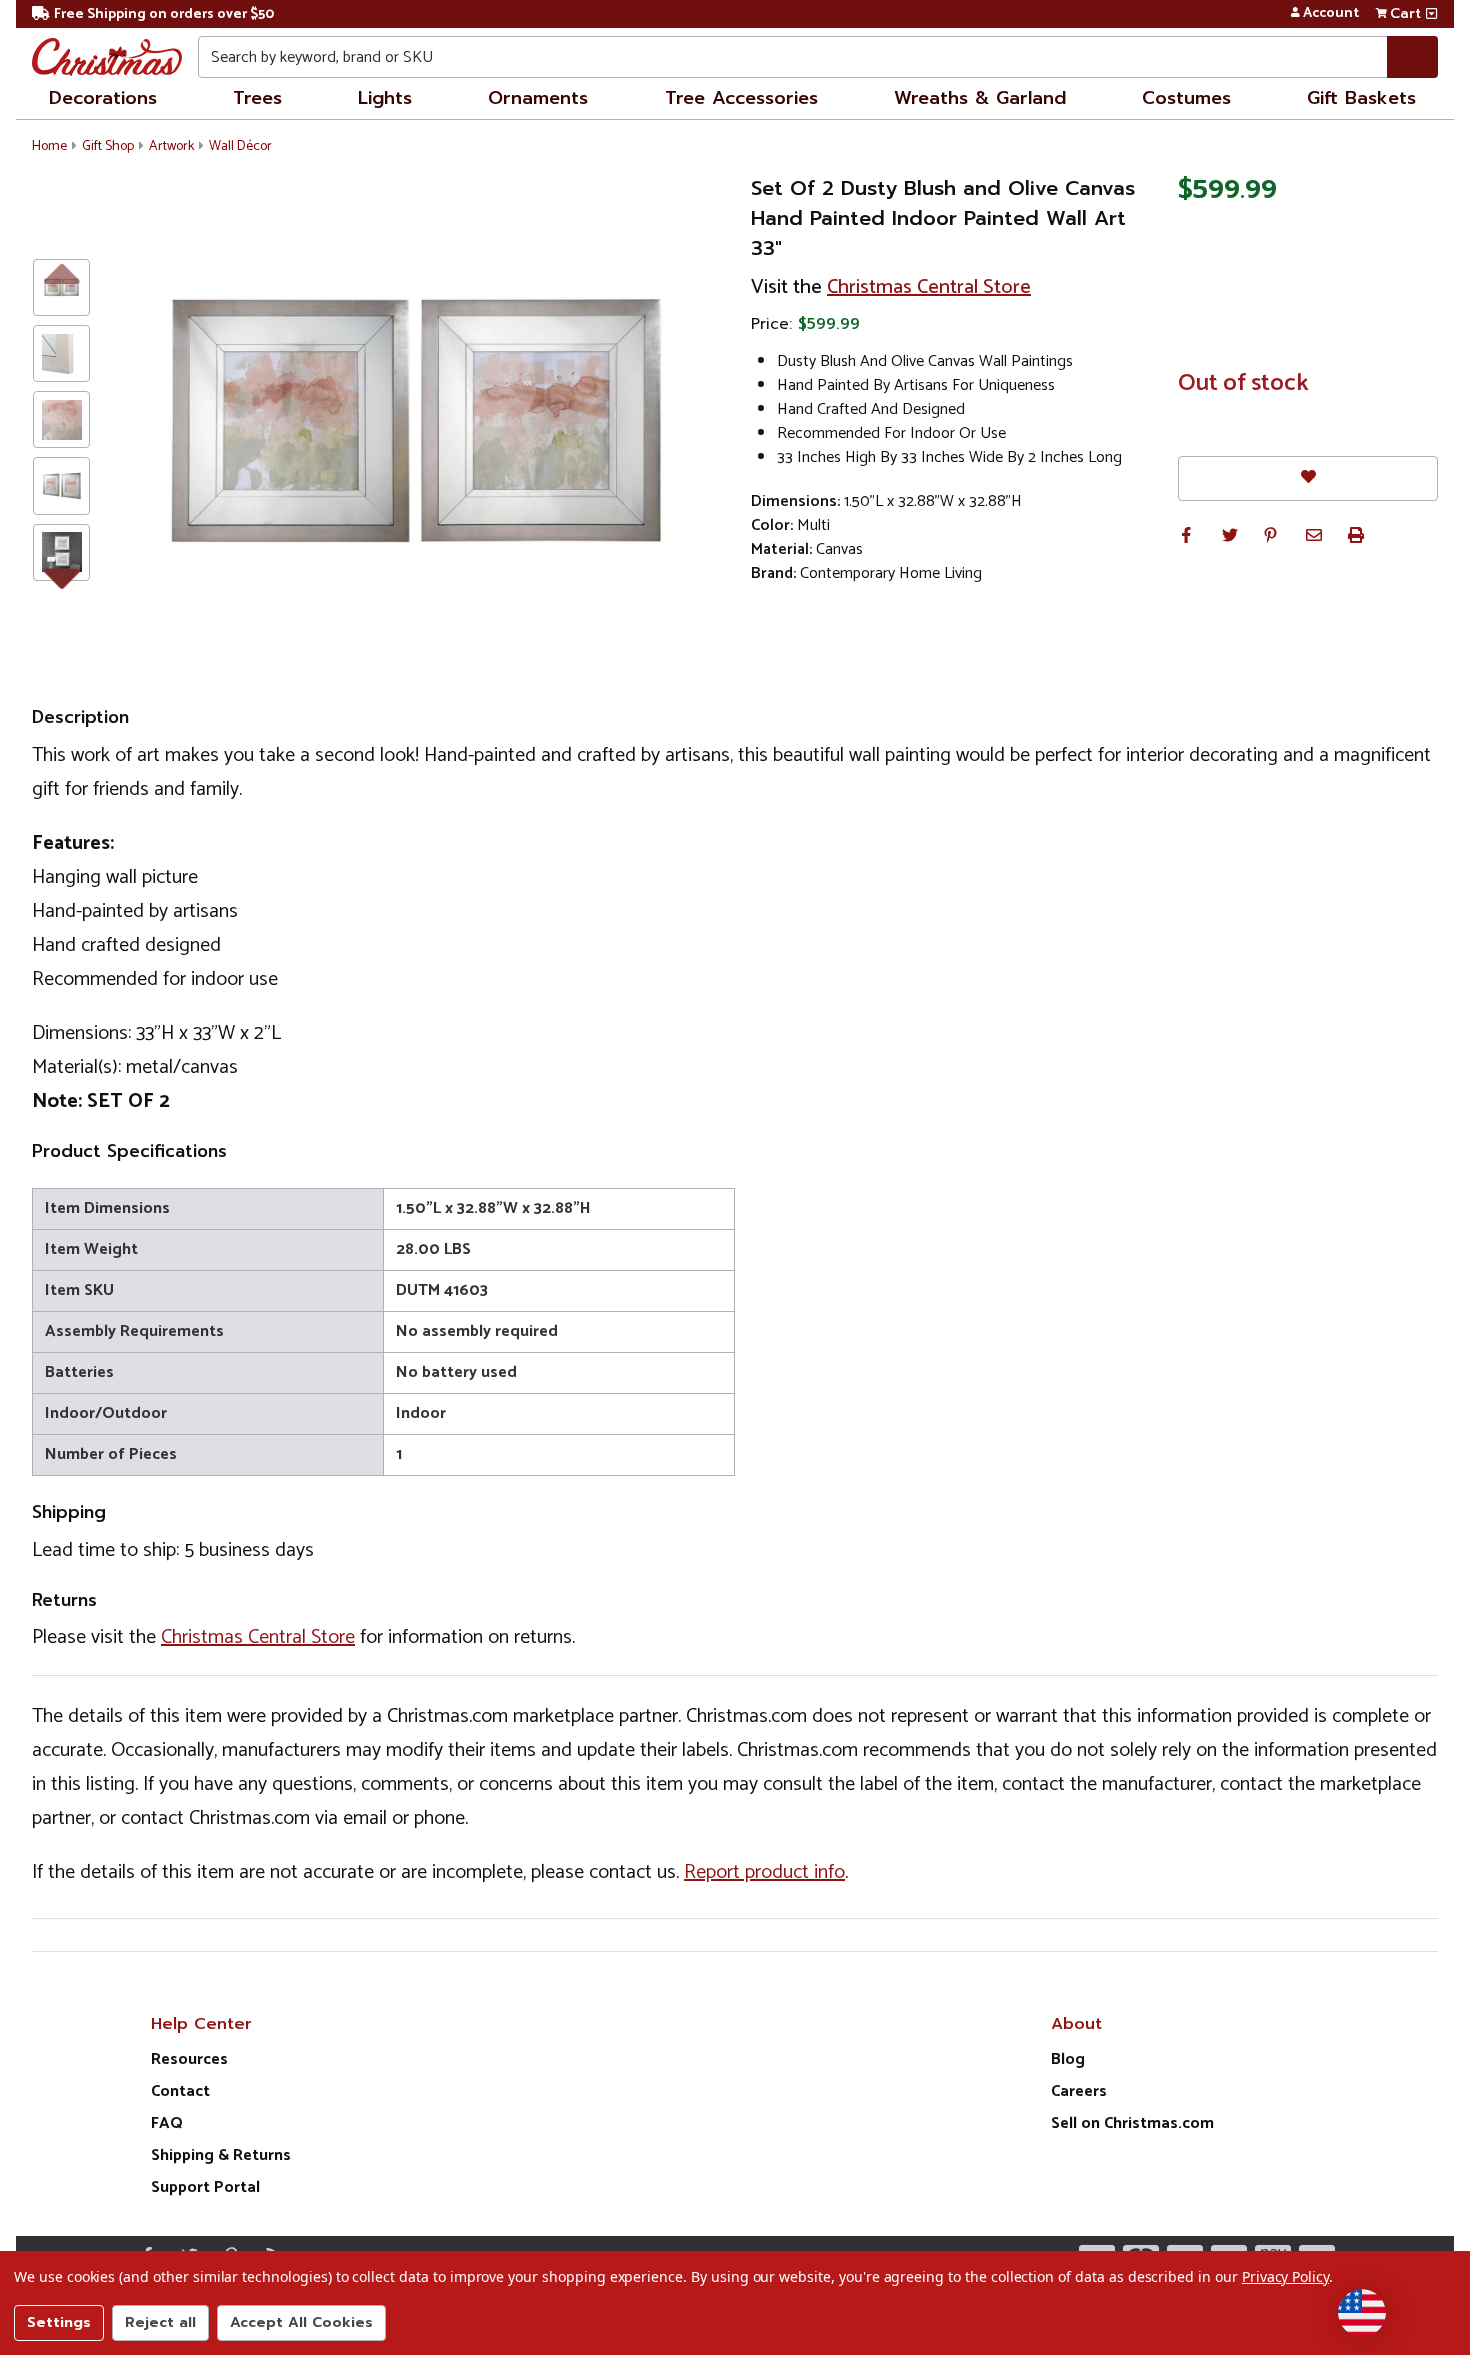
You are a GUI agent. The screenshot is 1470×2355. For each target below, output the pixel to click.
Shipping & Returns (221, 2155)
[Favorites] (1308, 478)
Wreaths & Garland (980, 98)
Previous (61, 272)
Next (61, 574)
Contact (180, 2091)
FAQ (167, 2123)
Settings (59, 2322)
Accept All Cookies (301, 2322)
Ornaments (538, 98)
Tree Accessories (741, 98)
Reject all (160, 2322)
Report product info (764, 1872)
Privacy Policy (1285, 2276)
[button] (1186, 535)
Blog (1068, 2059)
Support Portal (205, 2187)
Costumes (1186, 98)
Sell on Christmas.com (1132, 2123)
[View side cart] (1431, 14)
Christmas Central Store (929, 287)
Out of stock (1243, 384)
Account (1331, 14)
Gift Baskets (1361, 98)
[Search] (1412, 57)
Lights (385, 98)
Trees (257, 98)
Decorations (103, 98)
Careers (1079, 2091)
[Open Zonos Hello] (1362, 2313)
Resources (189, 2059)
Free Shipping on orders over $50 (164, 14)
